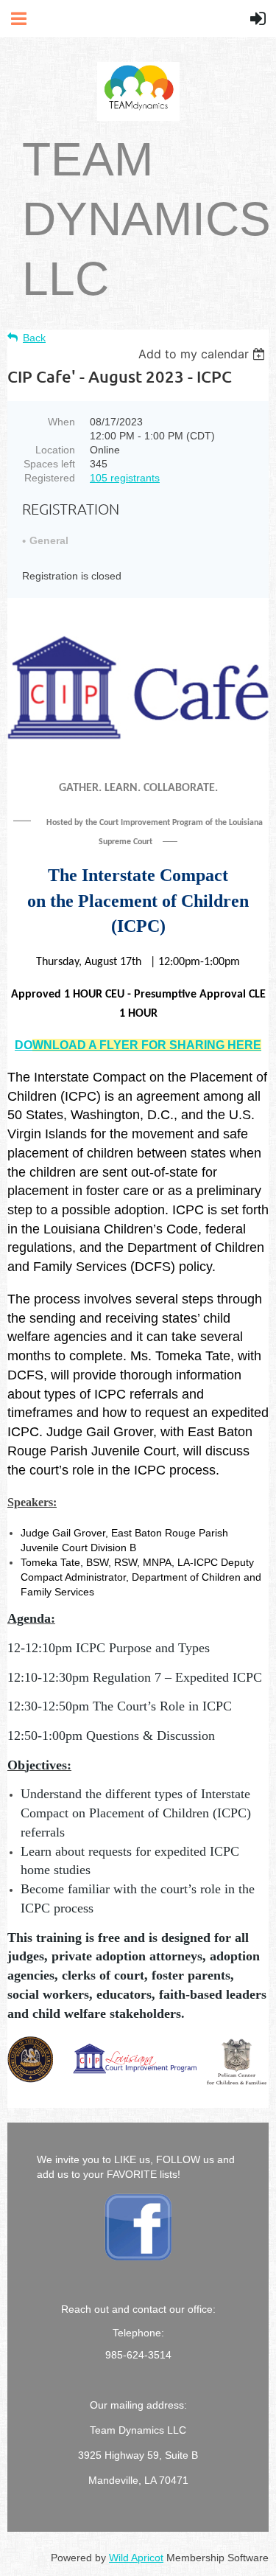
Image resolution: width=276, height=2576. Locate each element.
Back (34, 338)
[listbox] (204, 354)
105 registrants (125, 478)
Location (55, 450)
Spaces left (49, 464)
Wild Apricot (136, 2558)
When (61, 422)
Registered (50, 478)
